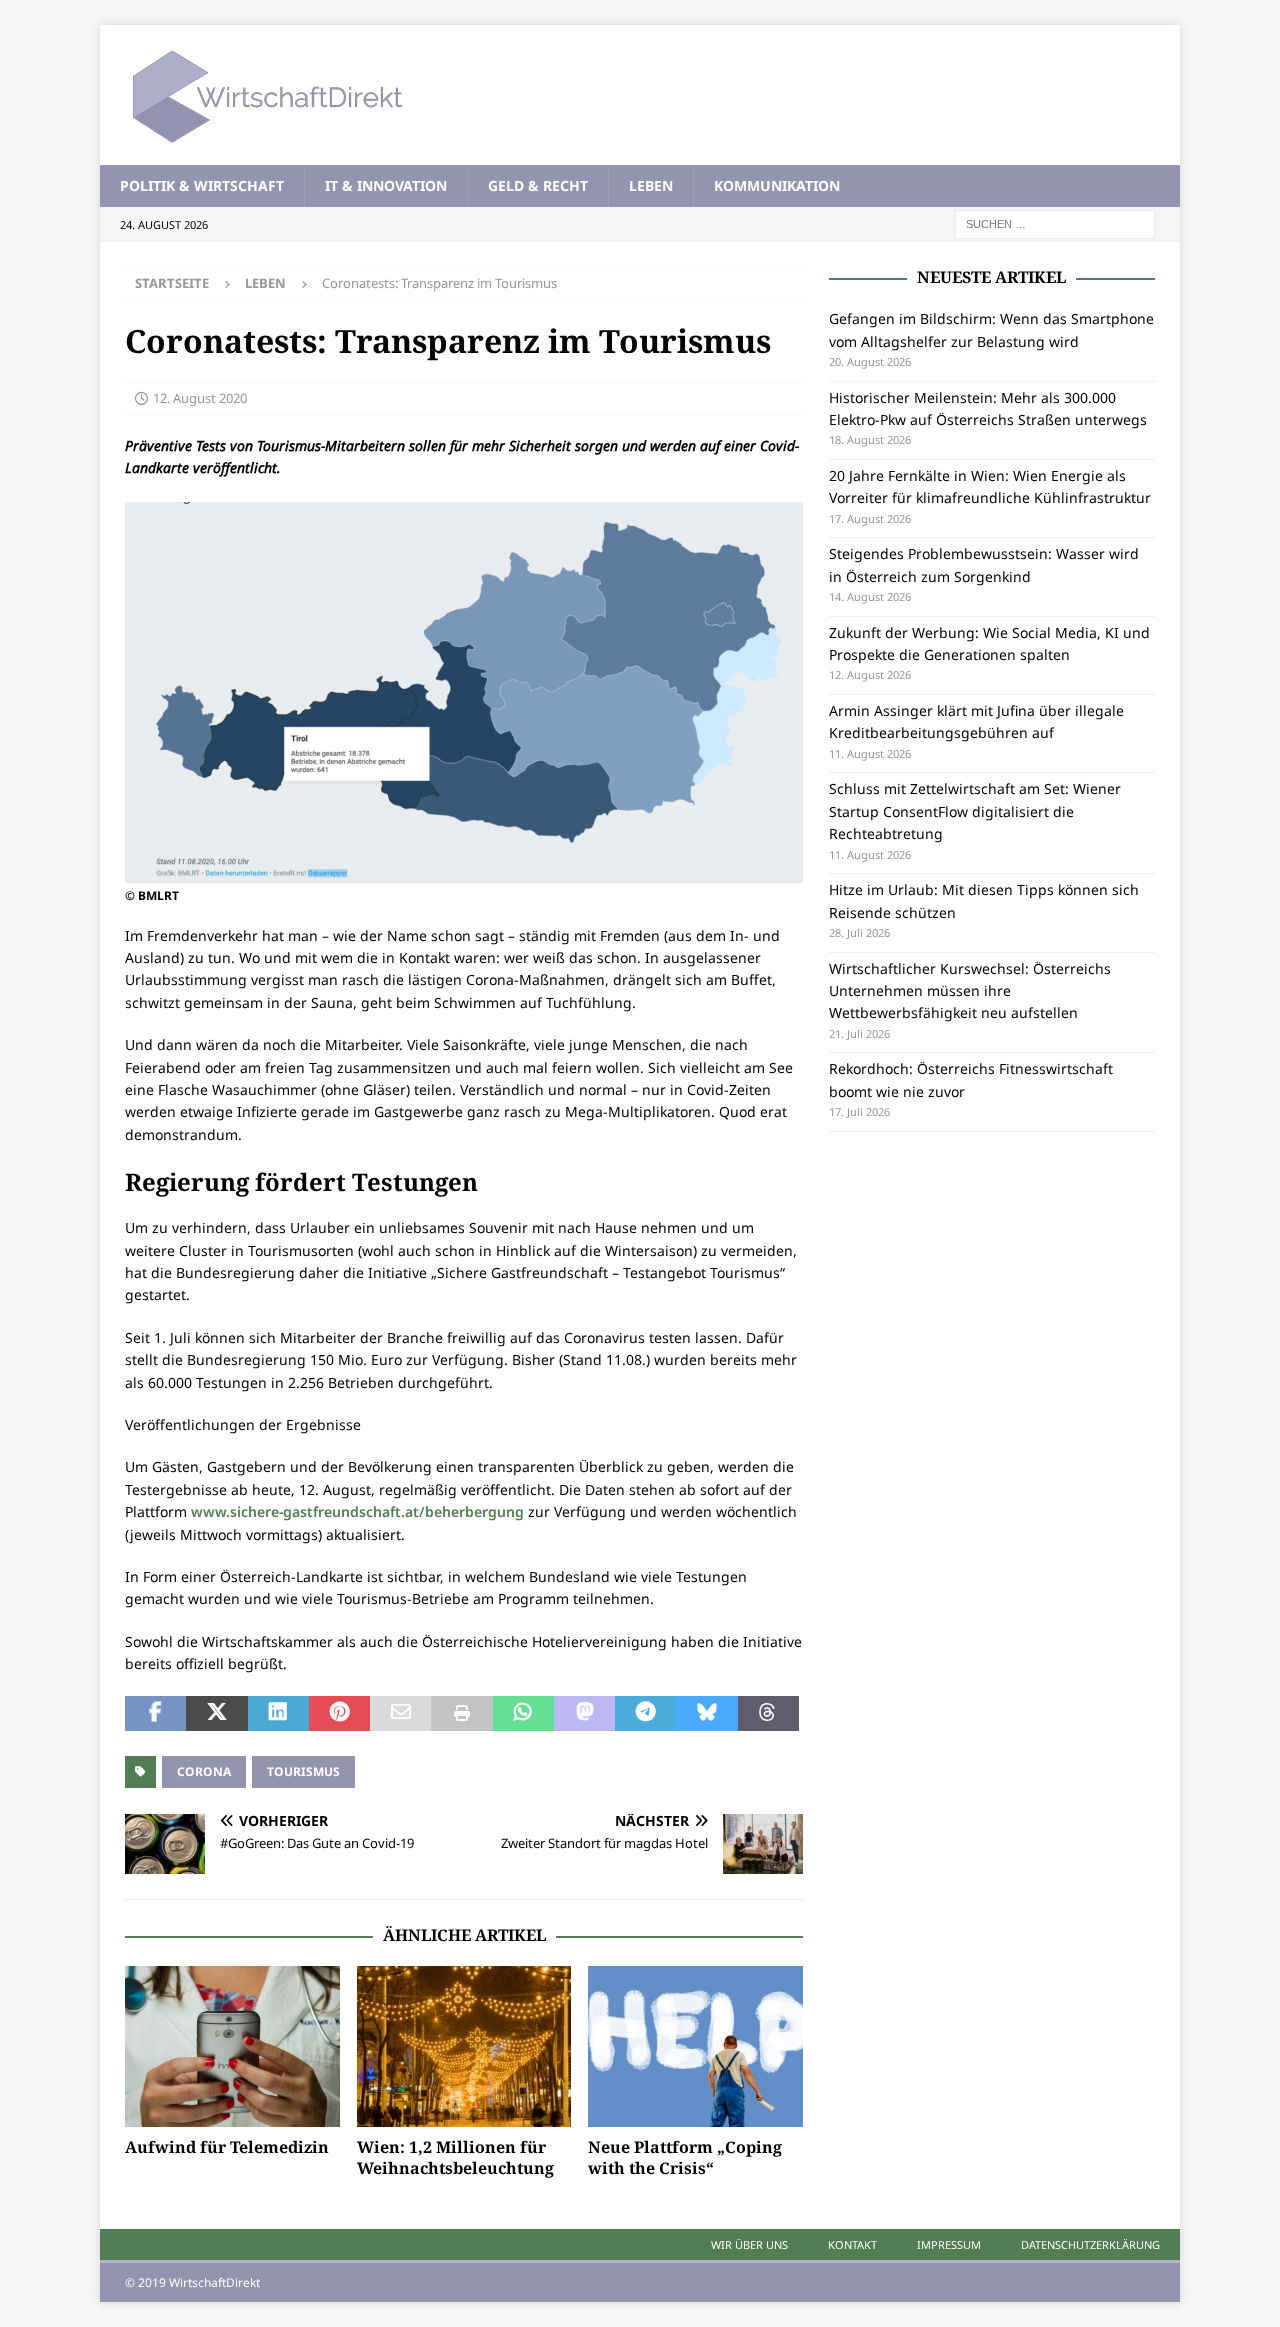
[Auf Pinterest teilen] (339, 1714)
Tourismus (303, 1771)
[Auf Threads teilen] (768, 1714)
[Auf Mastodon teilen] (584, 1714)
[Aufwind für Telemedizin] (232, 2046)
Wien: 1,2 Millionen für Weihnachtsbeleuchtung (455, 2157)
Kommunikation (777, 185)
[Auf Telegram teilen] (645, 1714)
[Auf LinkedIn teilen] (278, 1714)
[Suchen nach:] (1055, 223)
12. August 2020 (200, 398)
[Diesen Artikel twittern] (216, 1714)
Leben (651, 185)
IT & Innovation (386, 185)
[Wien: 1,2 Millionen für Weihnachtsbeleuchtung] (464, 2046)
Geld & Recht (538, 185)
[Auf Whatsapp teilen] (523, 1714)
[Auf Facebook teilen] (155, 1714)
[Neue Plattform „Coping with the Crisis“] (695, 2046)
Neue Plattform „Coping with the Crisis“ (685, 2157)
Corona (204, 1771)
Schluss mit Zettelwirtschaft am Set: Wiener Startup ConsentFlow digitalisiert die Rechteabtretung (975, 811)
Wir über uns (749, 2244)
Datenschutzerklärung (1090, 2244)
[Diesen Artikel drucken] (461, 1714)
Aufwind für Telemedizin (227, 2147)
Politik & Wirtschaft (202, 185)
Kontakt (852, 2244)
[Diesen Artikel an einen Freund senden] (400, 1714)
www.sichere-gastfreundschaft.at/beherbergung (357, 1511)
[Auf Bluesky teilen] (706, 1714)
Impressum (949, 2244)
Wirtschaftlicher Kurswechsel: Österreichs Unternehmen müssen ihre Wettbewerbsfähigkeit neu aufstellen (970, 991)
